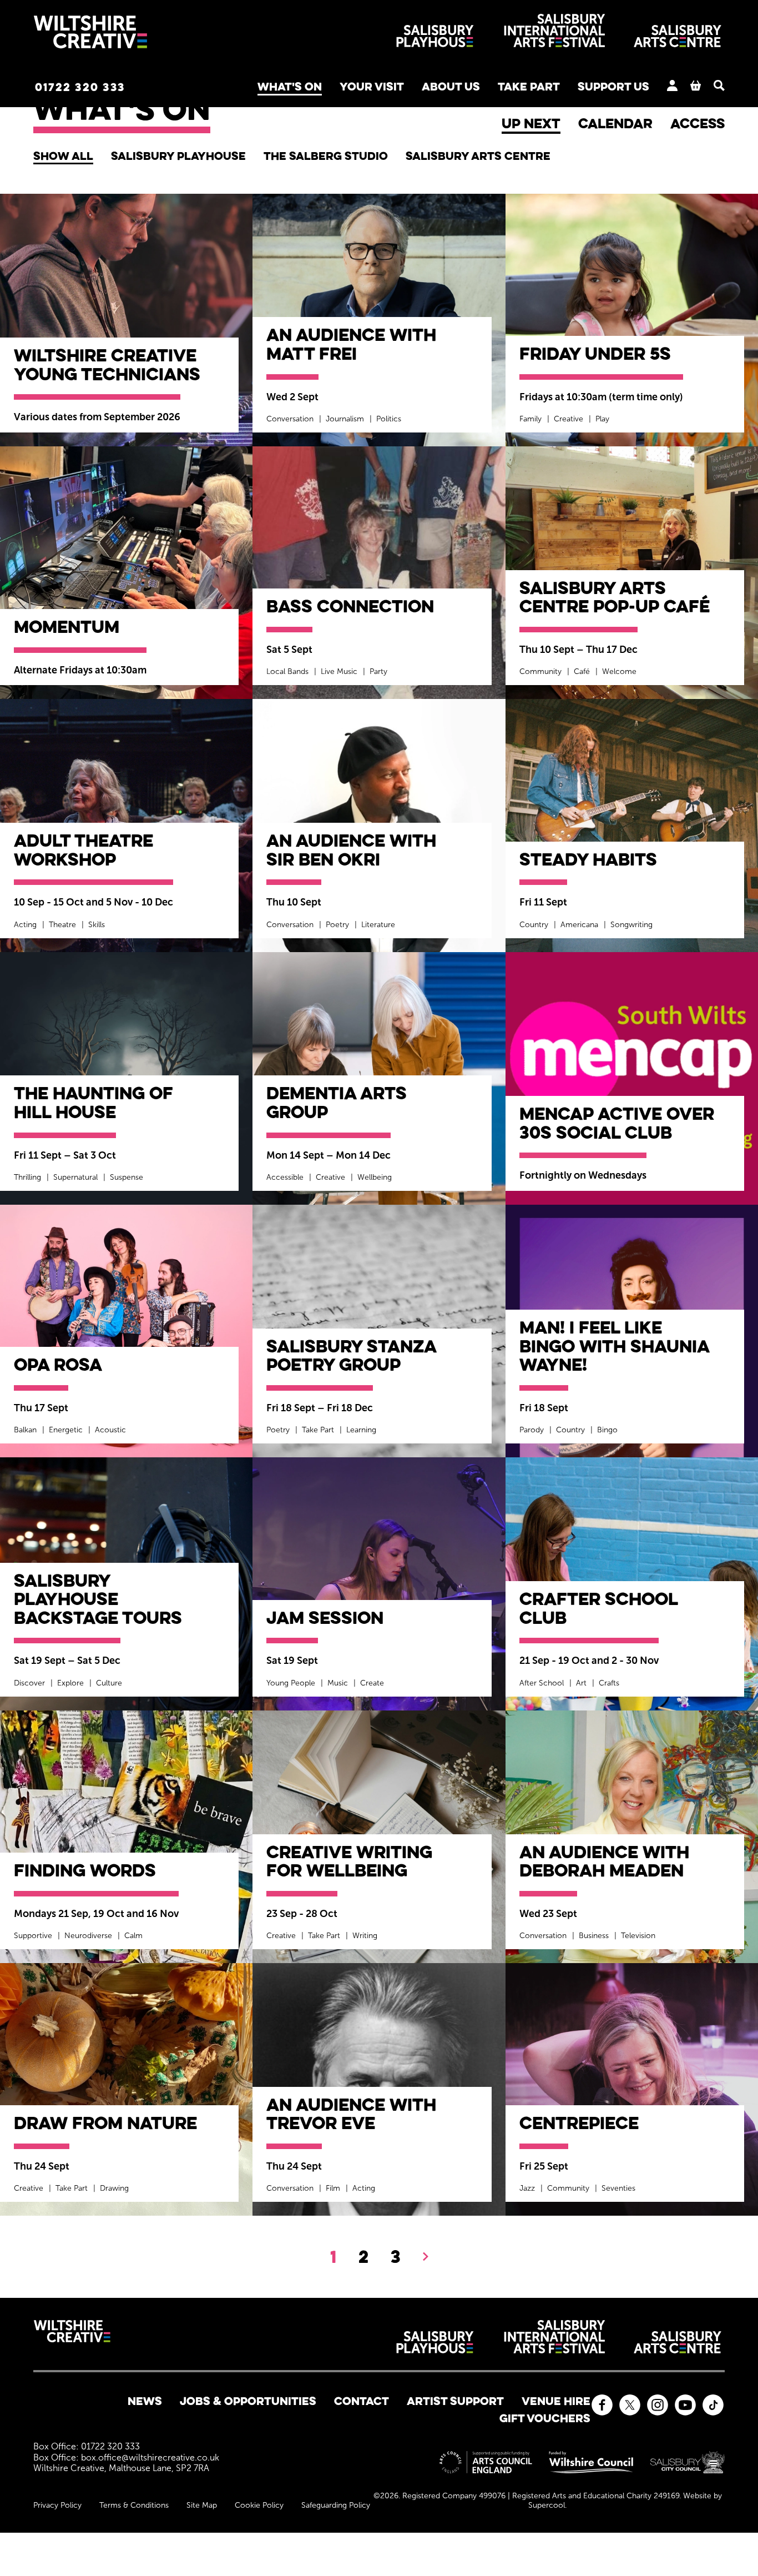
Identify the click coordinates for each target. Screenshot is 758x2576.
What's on (290, 86)
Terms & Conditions (134, 2505)
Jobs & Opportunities (248, 2401)
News (145, 2401)
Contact (362, 2401)
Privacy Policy (57, 2505)
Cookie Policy (259, 2505)
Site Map (202, 2505)
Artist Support (455, 2401)
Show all (63, 156)
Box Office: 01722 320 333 (87, 2446)
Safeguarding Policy (336, 2505)
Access (698, 123)
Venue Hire (556, 2401)
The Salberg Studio (326, 156)
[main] (379, 1165)
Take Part (529, 86)
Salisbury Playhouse (178, 156)
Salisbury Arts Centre (478, 156)
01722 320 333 (80, 87)
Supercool (547, 2505)
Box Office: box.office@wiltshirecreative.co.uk (126, 2457)
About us (451, 86)
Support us (613, 86)
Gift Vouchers (545, 2418)
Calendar (615, 123)
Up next (531, 123)
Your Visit (372, 86)
